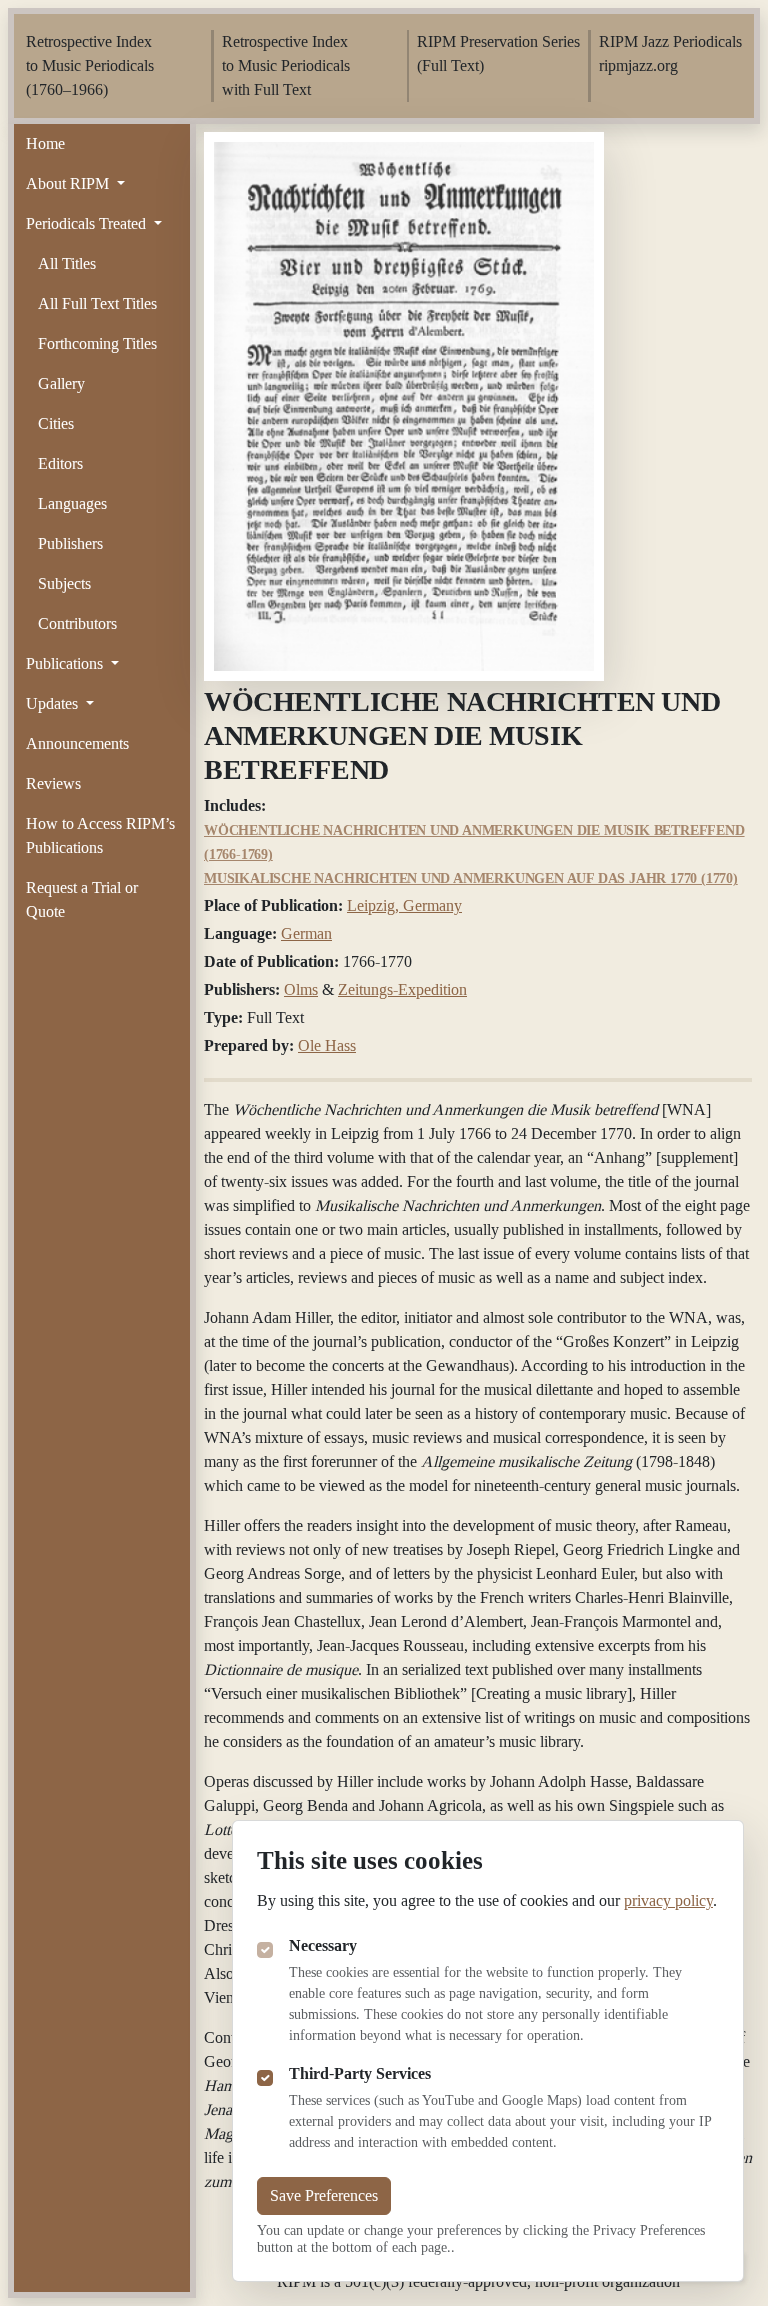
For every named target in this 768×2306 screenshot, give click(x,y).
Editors (60, 463)
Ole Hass (327, 1045)
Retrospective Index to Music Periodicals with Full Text (286, 65)
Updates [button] (54, 703)
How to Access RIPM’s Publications (100, 835)
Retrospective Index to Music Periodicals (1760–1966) (90, 65)
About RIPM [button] (69, 183)
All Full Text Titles (97, 303)
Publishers (70, 543)
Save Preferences (324, 2195)
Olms (301, 989)
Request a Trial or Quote (82, 899)
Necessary (323, 1945)
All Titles (67, 263)
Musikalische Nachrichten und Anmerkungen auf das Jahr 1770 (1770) (471, 878)
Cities (56, 423)
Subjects (64, 583)
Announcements (77, 743)
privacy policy (668, 1900)
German (306, 933)
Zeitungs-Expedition (402, 989)
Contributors (77, 623)
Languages (72, 503)
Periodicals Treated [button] (88, 223)
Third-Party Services (360, 2073)
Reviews (53, 783)
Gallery (61, 383)
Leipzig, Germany (404, 905)
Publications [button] (66, 663)
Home (45, 143)
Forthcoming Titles (97, 343)
